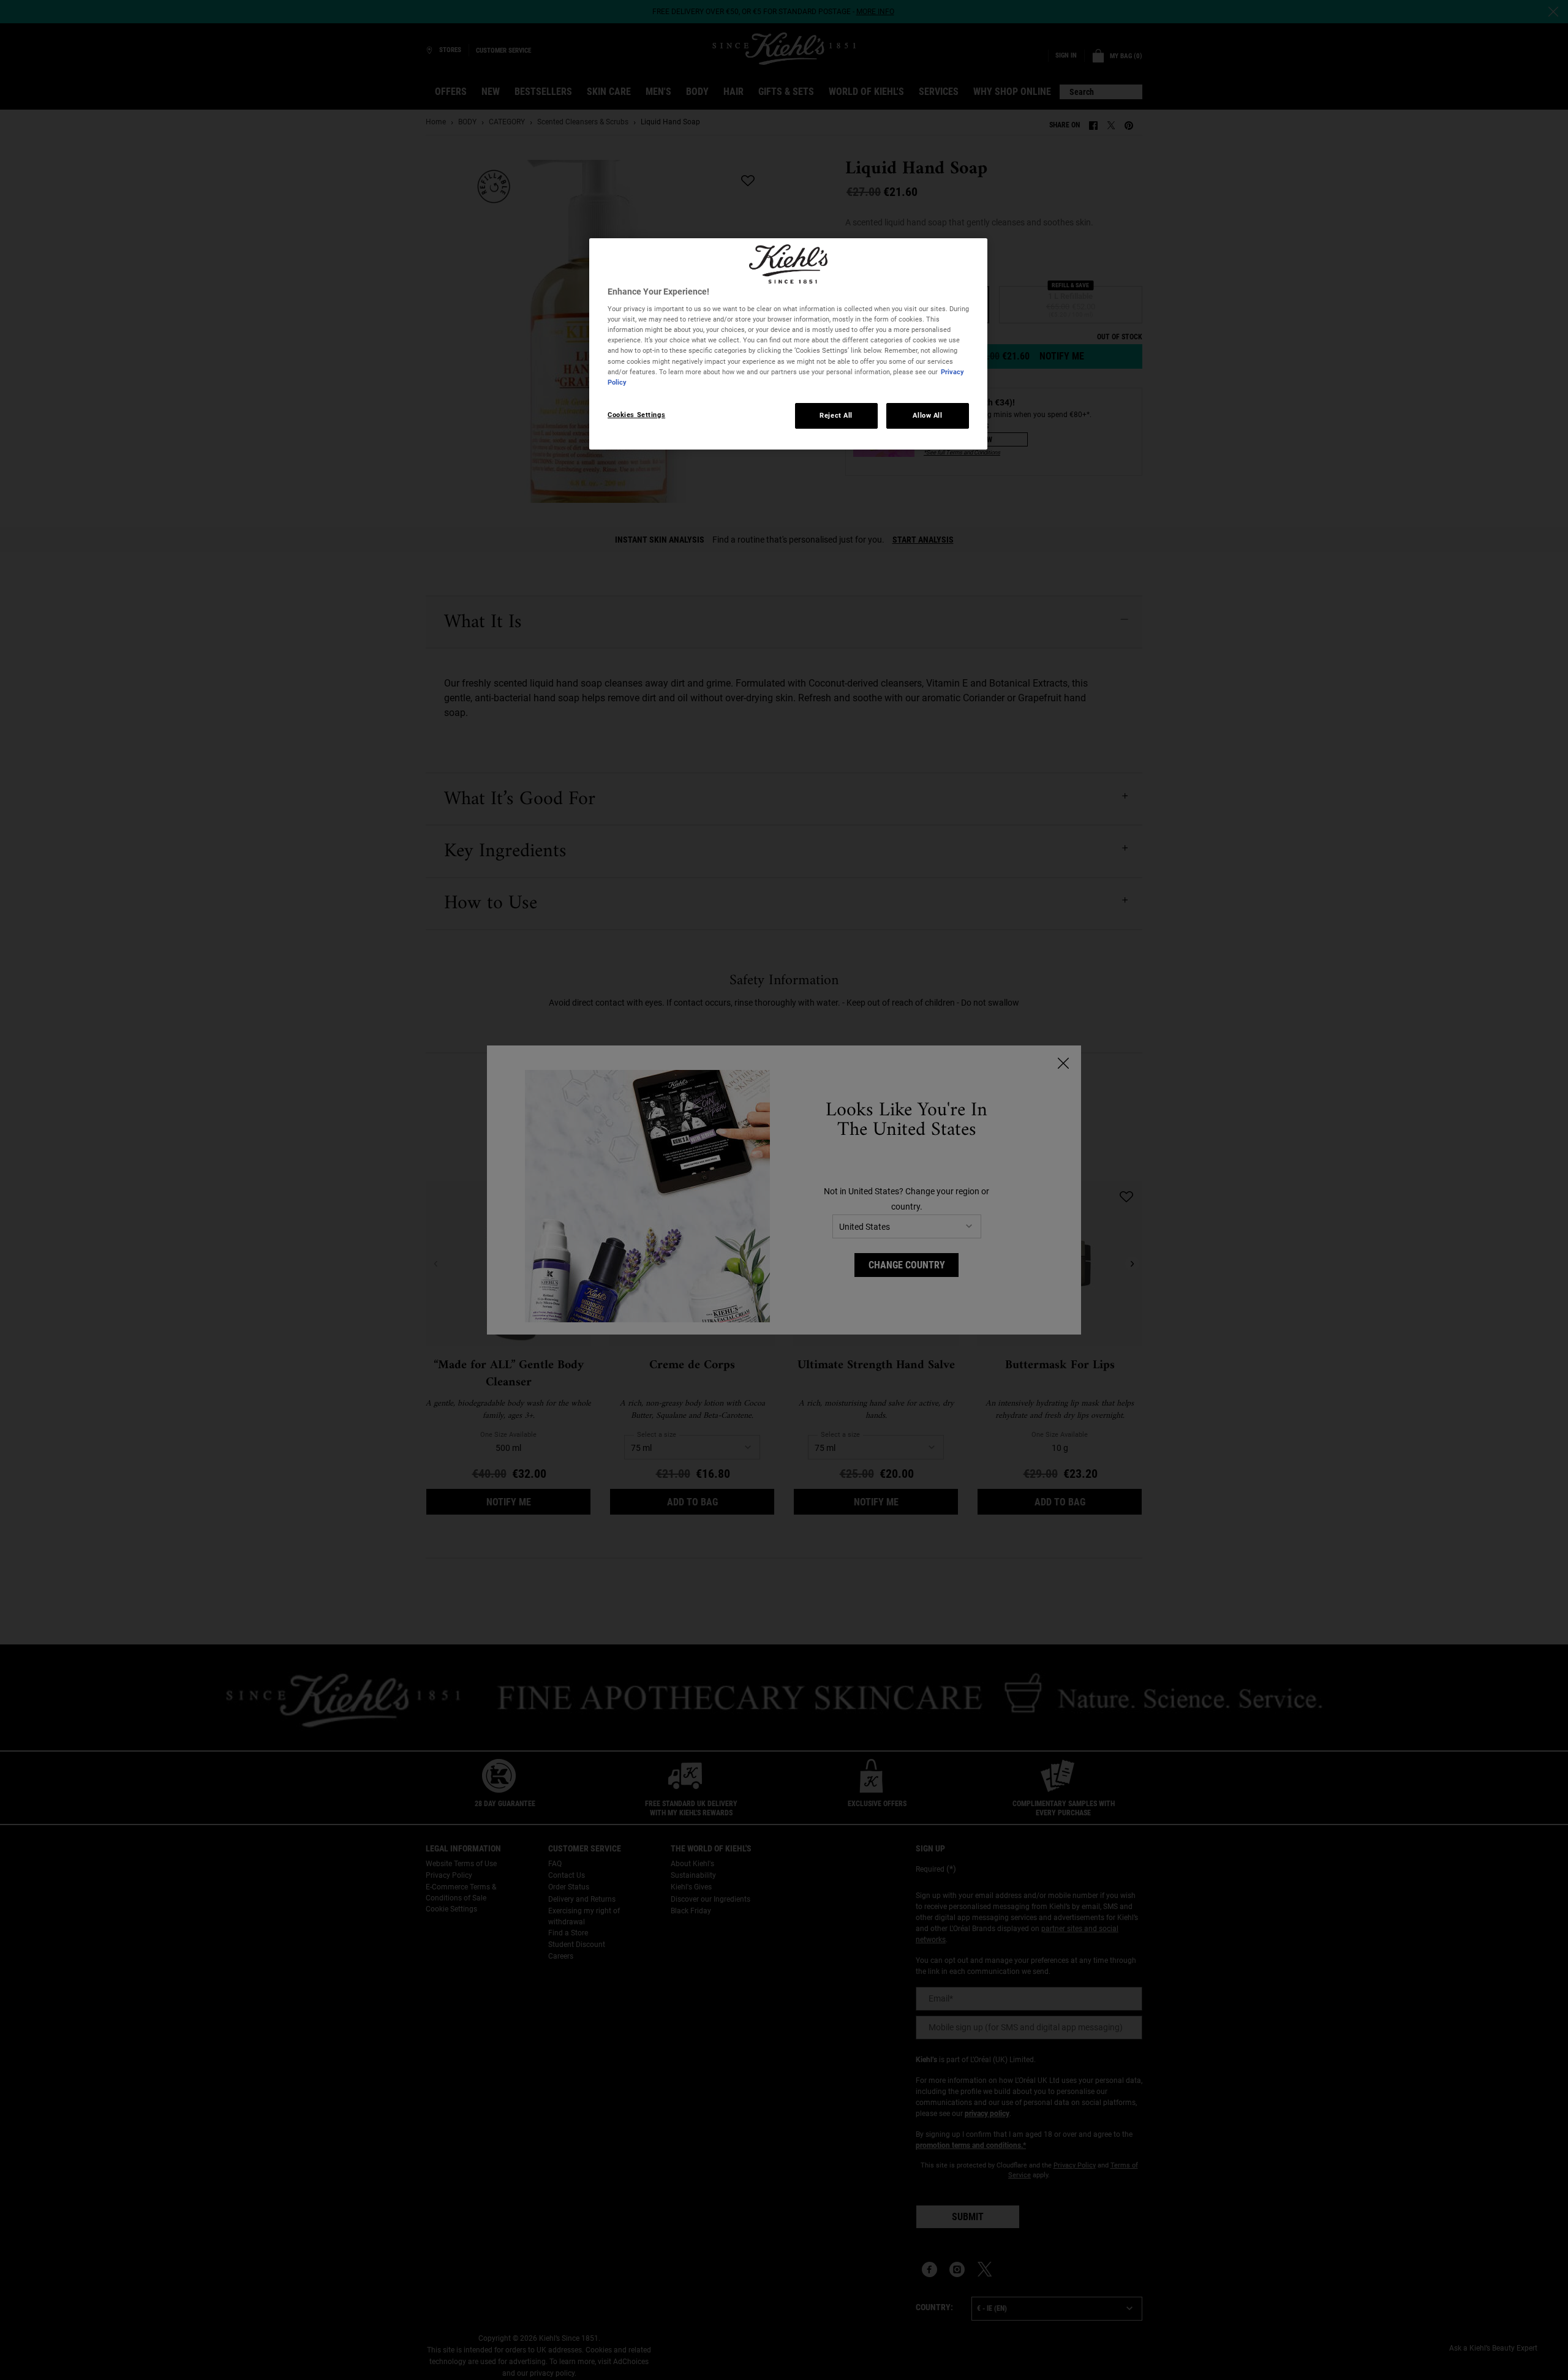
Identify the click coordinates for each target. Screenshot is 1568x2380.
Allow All (927, 415)
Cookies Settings (636, 415)
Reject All (836, 415)
